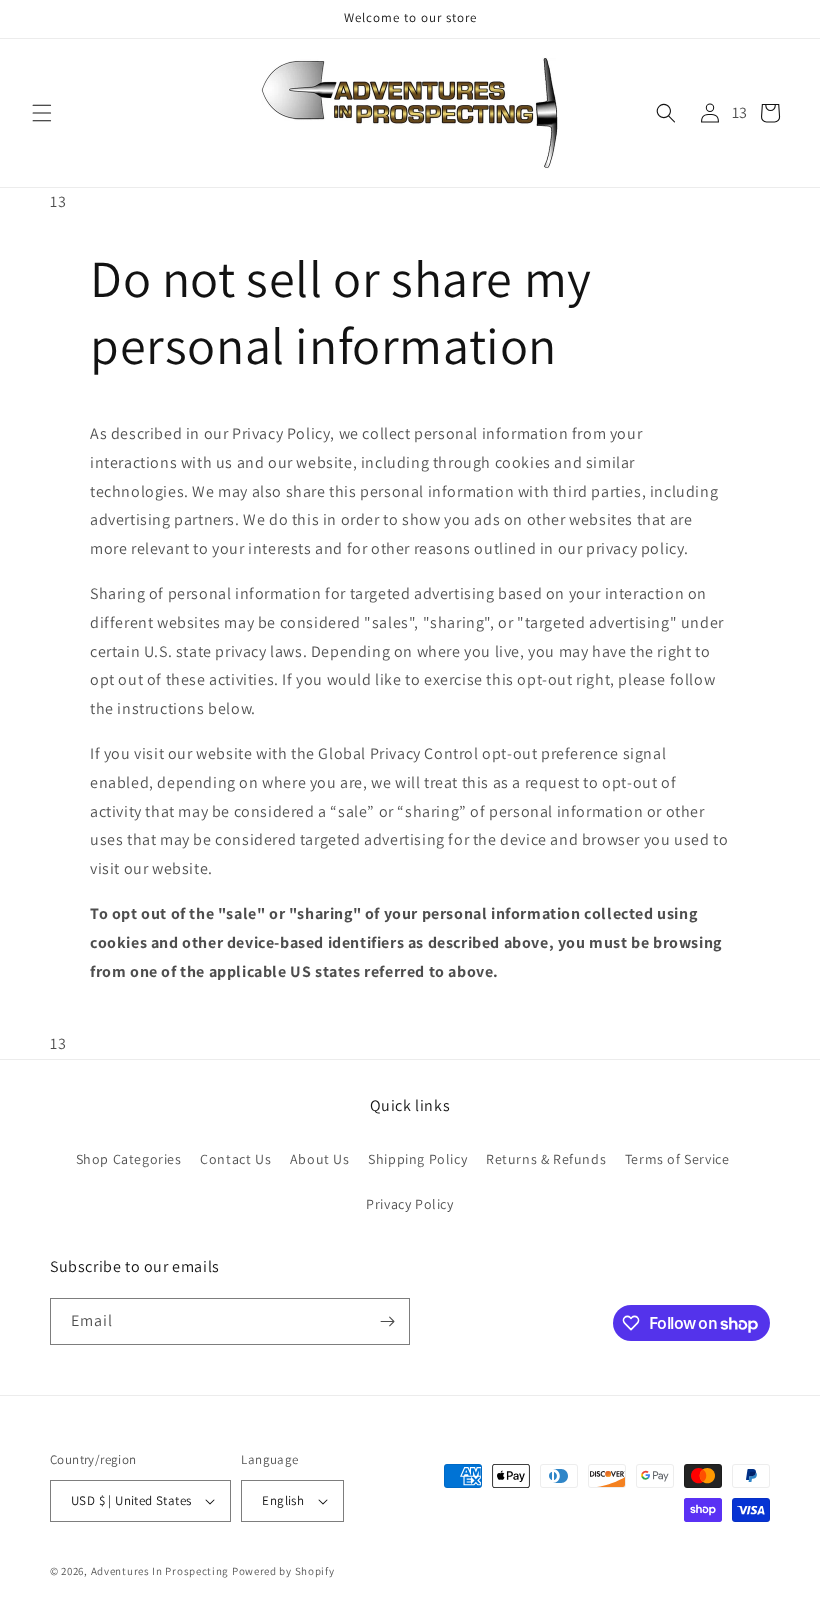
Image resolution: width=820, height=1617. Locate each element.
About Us (320, 1159)
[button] (42, 113)
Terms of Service (677, 1159)
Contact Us (235, 1159)
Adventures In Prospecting (160, 1571)
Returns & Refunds (546, 1159)
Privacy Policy (409, 1204)
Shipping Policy (417, 1159)
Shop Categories (129, 1159)
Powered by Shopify (283, 1571)
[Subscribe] (387, 1321)
